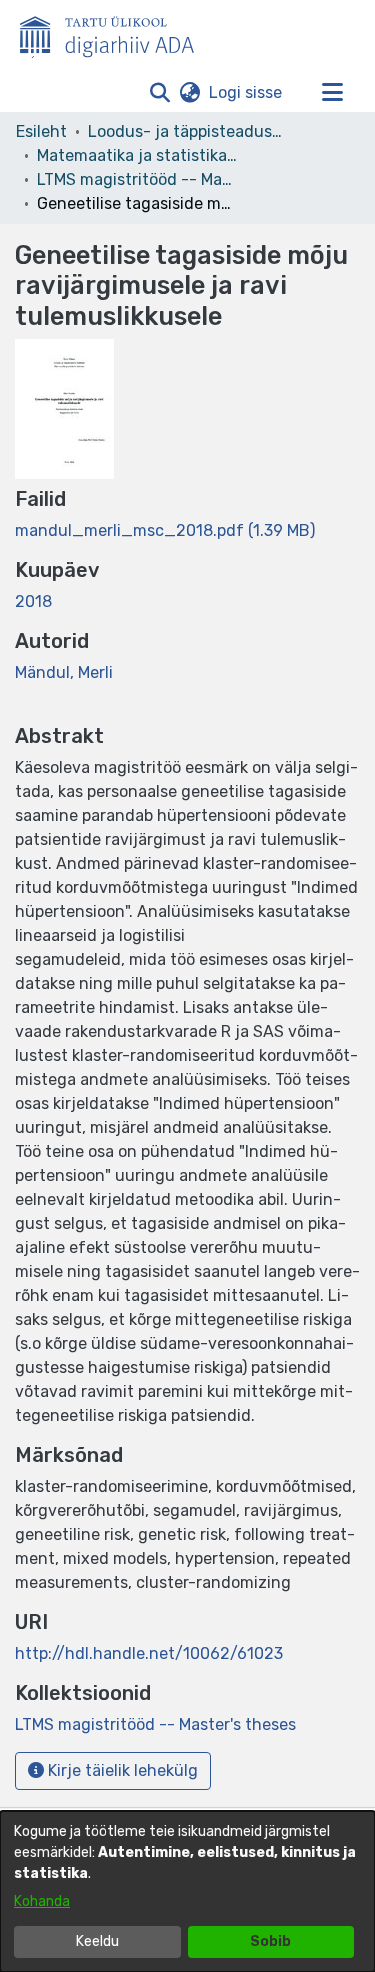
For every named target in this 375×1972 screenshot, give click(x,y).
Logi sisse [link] (246, 92)
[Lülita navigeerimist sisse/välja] (332, 93)
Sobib (270, 1941)
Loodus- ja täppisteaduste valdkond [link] (188, 131)
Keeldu (97, 1941)
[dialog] (187, 1891)
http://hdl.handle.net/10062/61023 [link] (149, 1653)
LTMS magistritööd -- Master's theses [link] (137, 179)
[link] (165, 530)
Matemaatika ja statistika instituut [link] (137, 155)
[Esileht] (115, 33)
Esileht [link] (41, 131)
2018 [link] (33, 601)
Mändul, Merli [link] (64, 672)
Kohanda (42, 1901)
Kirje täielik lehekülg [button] (121, 1770)
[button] (159, 93)
